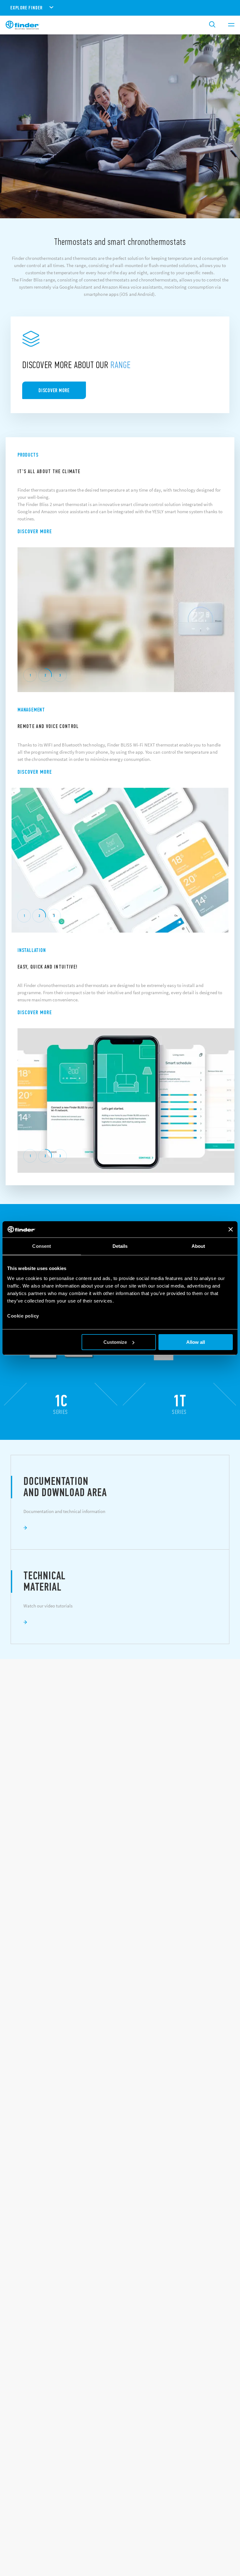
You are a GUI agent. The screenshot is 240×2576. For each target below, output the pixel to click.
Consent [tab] (42, 1246)
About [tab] (198, 1246)
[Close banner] (231, 1229)
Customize (115, 1342)
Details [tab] (120, 1246)
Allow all (196, 1342)
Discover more (35, 531)
